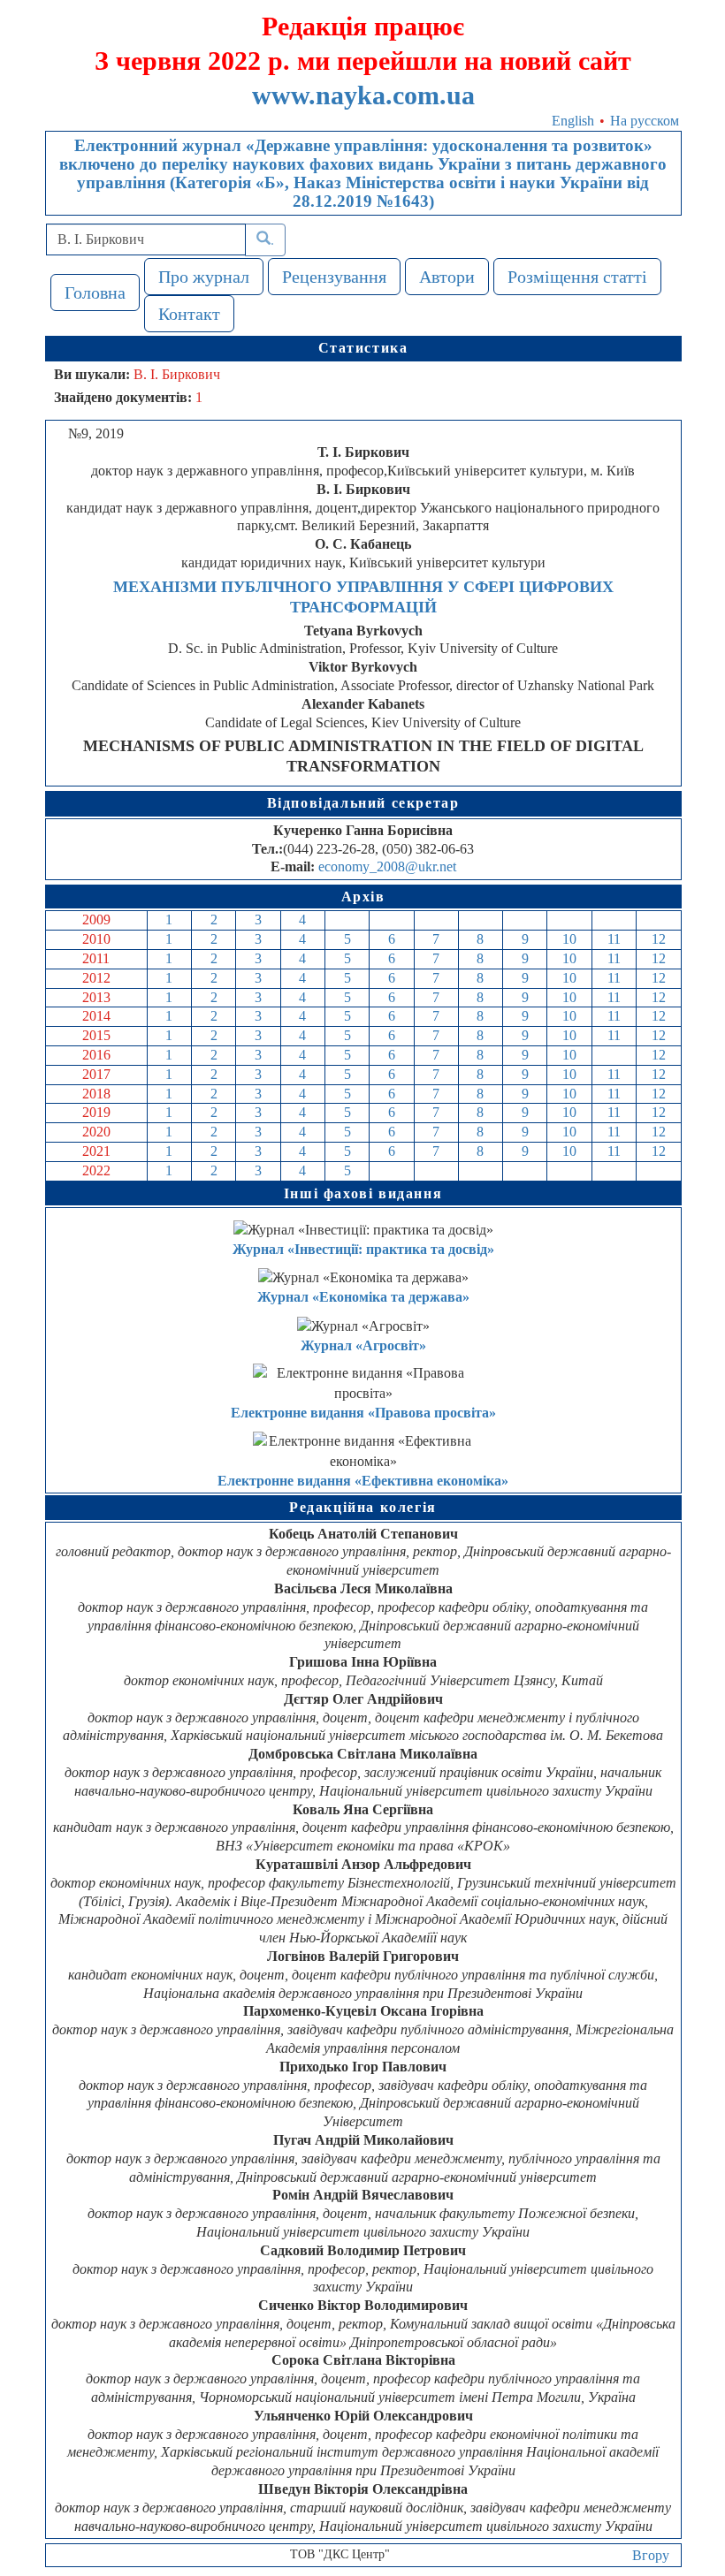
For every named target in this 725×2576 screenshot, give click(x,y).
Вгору (651, 2555)
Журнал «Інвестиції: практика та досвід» (363, 1249)
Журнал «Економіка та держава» (363, 1297)
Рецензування (334, 277)
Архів (363, 897)
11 (614, 939)
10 (569, 939)
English (573, 121)
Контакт (189, 314)
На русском (645, 121)
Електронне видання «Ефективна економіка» (363, 1481)
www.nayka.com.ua (363, 95)
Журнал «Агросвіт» (363, 1345)
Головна (95, 293)
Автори (447, 277)
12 (659, 939)
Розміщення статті (577, 277)
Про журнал (204, 277)
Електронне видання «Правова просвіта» (363, 1413)
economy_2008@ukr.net (387, 866)
